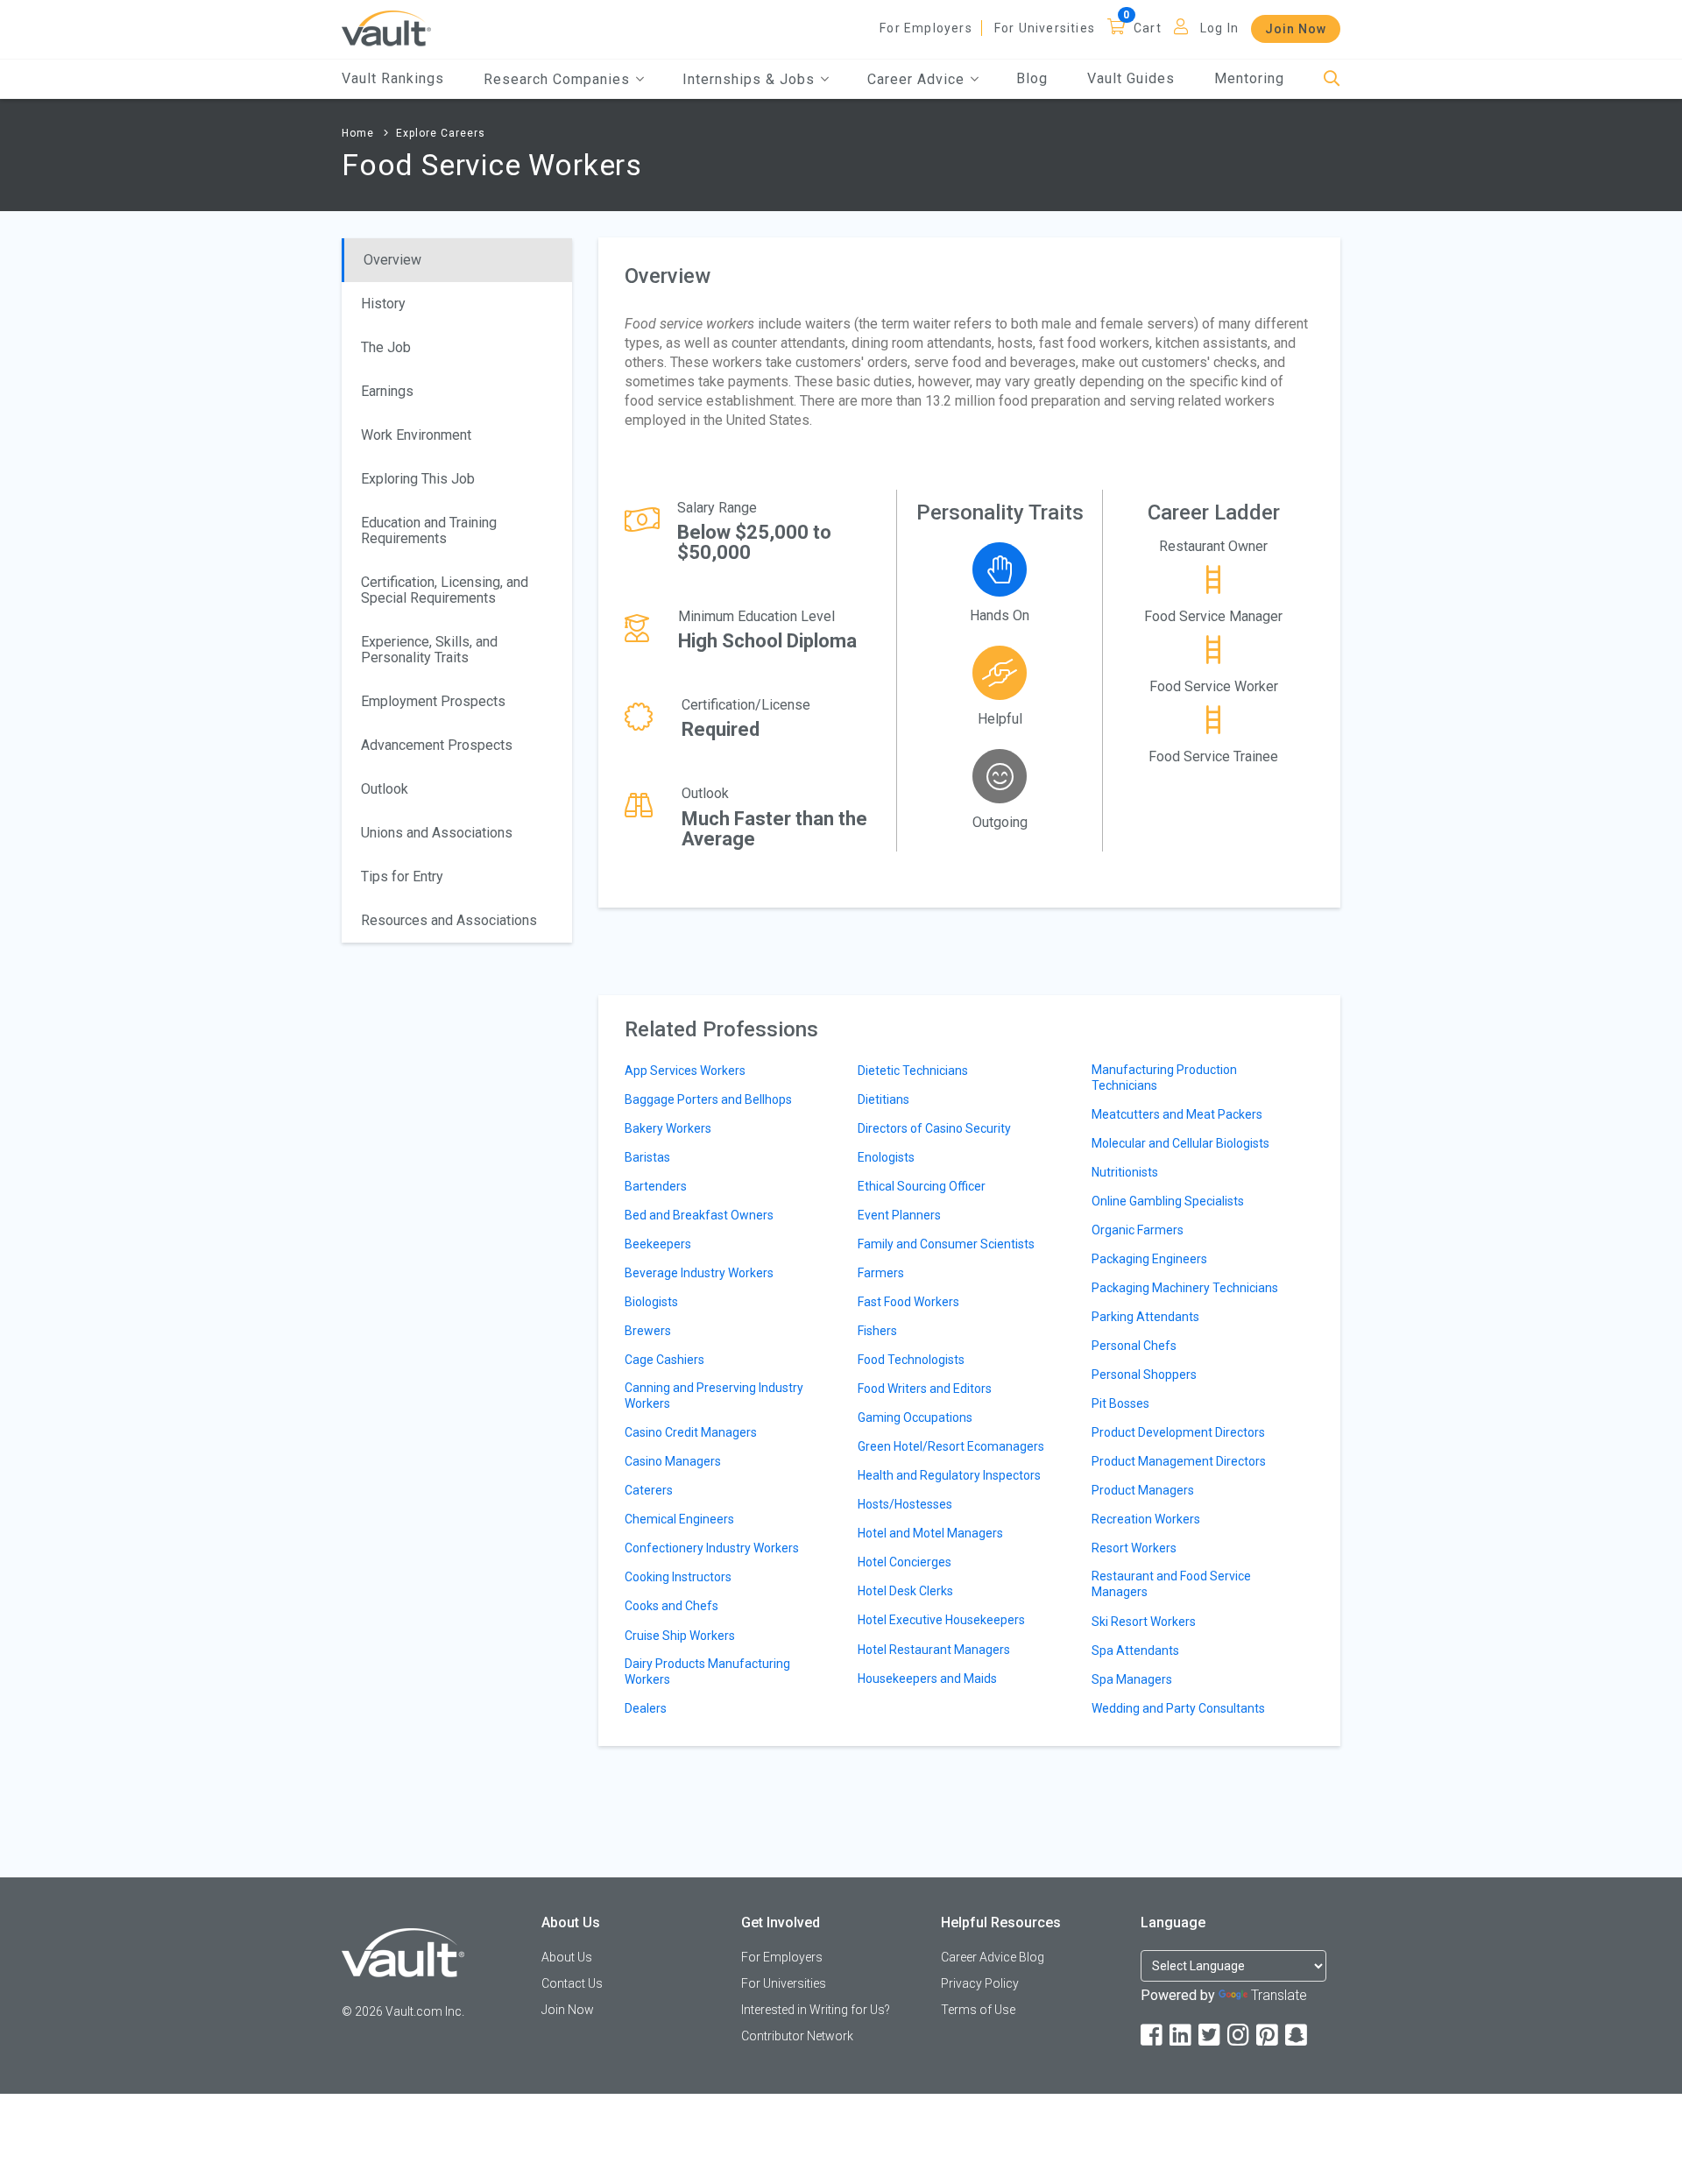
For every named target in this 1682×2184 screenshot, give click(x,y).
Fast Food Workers (908, 1302)
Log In (1219, 28)
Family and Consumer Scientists (946, 1244)
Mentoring (1249, 78)
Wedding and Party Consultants (1178, 1708)
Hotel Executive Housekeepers (941, 1620)
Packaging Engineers (1149, 1259)
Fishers (877, 1331)
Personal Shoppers (1144, 1375)
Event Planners (899, 1215)
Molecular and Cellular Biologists (1180, 1143)
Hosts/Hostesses (905, 1504)
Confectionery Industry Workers (712, 1548)
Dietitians (883, 1099)
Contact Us (572, 1983)
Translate (1279, 1995)
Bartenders (656, 1186)
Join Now (1296, 29)
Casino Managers (673, 1461)
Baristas (647, 1157)
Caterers (649, 1490)
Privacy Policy (980, 1983)
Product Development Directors (1178, 1432)
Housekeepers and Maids (927, 1679)
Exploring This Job (418, 479)
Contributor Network (797, 2036)
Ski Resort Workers (1144, 1622)
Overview (392, 260)
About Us (567, 1957)
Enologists (886, 1157)
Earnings (387, 391)
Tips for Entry (402, 876)
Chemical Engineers (679, 1519)
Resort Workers (1134, 1548)
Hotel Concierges (905, 1562)
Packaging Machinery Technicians (1185, 1288)
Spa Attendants (1135, 1650)
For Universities (1045, 28)
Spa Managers (1132, 1679)
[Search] (1332, 79)
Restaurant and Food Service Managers (1171, 1584)
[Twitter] (1211, 2036)
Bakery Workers (668, 1128)
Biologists (651, 1302)
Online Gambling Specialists (1168, 1201)
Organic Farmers (1138, 1230)
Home (358, 133)
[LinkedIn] (1182, 2036)
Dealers (646, 1708)
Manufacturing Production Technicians (1164, 1078)
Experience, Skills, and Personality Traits (429, 650)
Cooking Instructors (678, 1577)
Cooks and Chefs (671, 1606)
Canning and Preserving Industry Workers (714, 1396)
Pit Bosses (1120, 1403)
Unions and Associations (437, 833)
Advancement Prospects (437, 745)
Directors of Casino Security (934, 1128)
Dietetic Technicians (913, 1071)
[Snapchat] (1297, 2036)
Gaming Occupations (915, 1417)
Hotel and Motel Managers (930, 1533)
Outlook (385, 789)
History (383, 304)
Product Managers (1143, 1490)
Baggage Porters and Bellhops (708, 1099)
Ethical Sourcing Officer (922, 1186)
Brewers (648, 1331)
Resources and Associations (449, 920)
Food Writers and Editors (925, 1389)
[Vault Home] (386, 28)
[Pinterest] (1269, 2036)
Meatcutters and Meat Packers (1177, 1114)
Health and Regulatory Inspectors (949, 1475)
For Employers (926, 28)
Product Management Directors (1179, 1461)
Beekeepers (658, 1244)
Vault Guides (1131, 78)
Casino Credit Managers (691, 1432)
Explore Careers (441, 133)
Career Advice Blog (993, 1957)
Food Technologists (911, 1360)
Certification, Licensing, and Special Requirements (445, 590)
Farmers (881, 1273)
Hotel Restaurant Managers (934, 1650)
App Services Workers (685, 1071)
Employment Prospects (433, 701)
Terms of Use (978, 2010)
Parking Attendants (1145, 1317)
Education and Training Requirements (429, 530)
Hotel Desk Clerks (905, 1591)
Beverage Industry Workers (699, 1273)
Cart (1148, 28)
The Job (386, 347)
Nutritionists (1125, 1172)
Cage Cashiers (664, 1360)
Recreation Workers (1146, 1519)
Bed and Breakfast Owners (699, 1215)
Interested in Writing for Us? (816, 2010)
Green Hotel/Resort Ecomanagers (951, 1446)
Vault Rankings (393, 78)
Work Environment (416, 435)
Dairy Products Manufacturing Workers (707, 1672)
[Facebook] (1153, 2036)
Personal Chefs (1134, 1346)
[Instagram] (1240, 2036)
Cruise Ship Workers (680, 1636)
